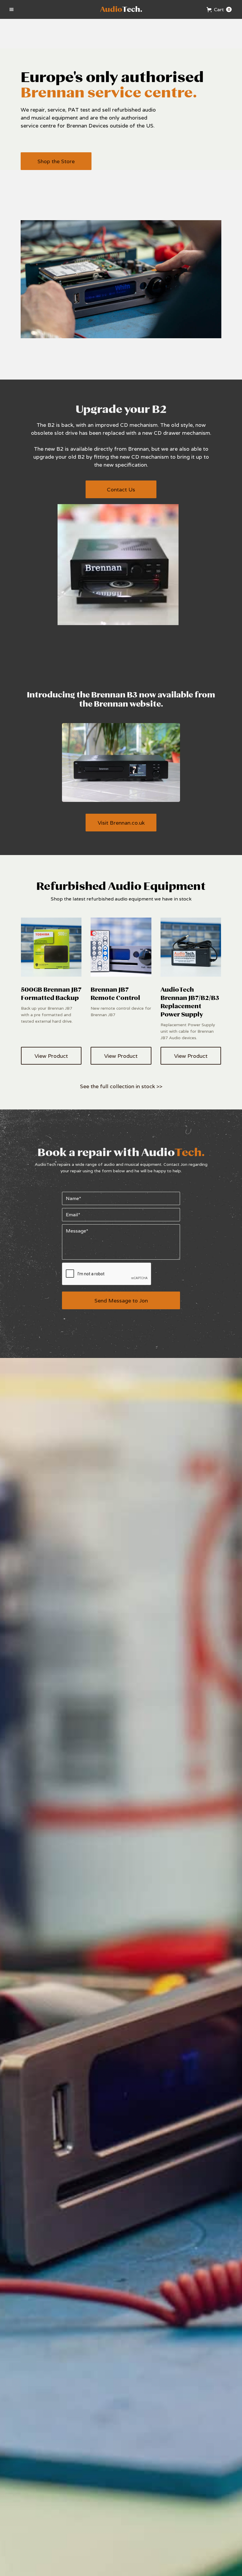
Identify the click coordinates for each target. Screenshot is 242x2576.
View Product (51, 1056)
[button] (12, 9)
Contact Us (121, 489)
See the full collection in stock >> (121, 1086)
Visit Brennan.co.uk (121, 823)
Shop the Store (56, 161)
